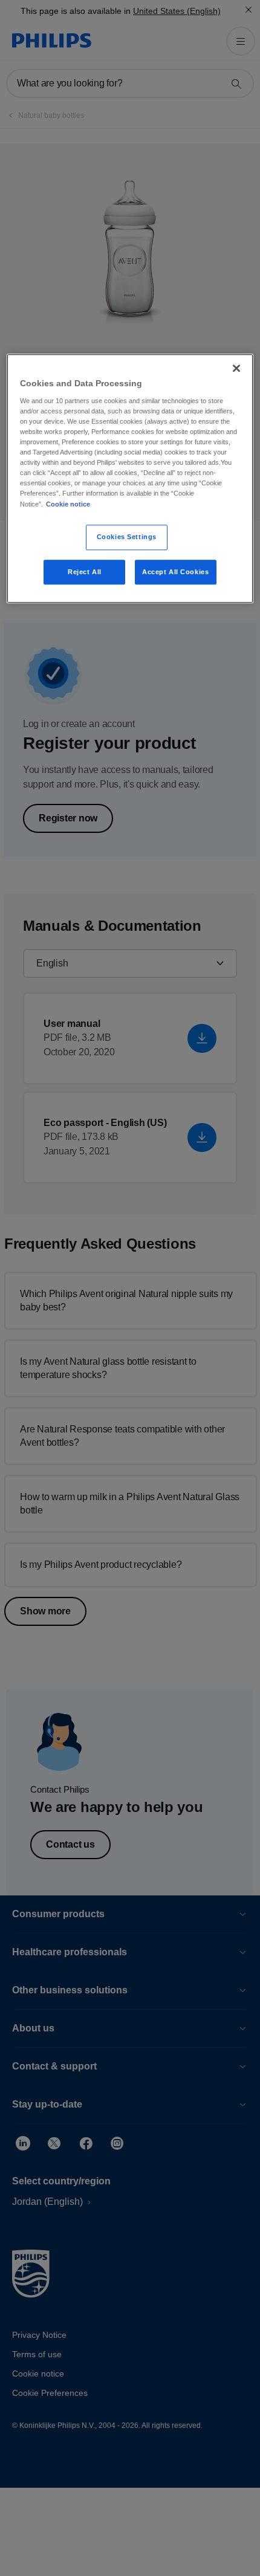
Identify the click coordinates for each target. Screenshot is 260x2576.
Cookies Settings (127, 537)
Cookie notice (68, 504)
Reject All (85, 572)
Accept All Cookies (175, 572)
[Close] (236, 369)
